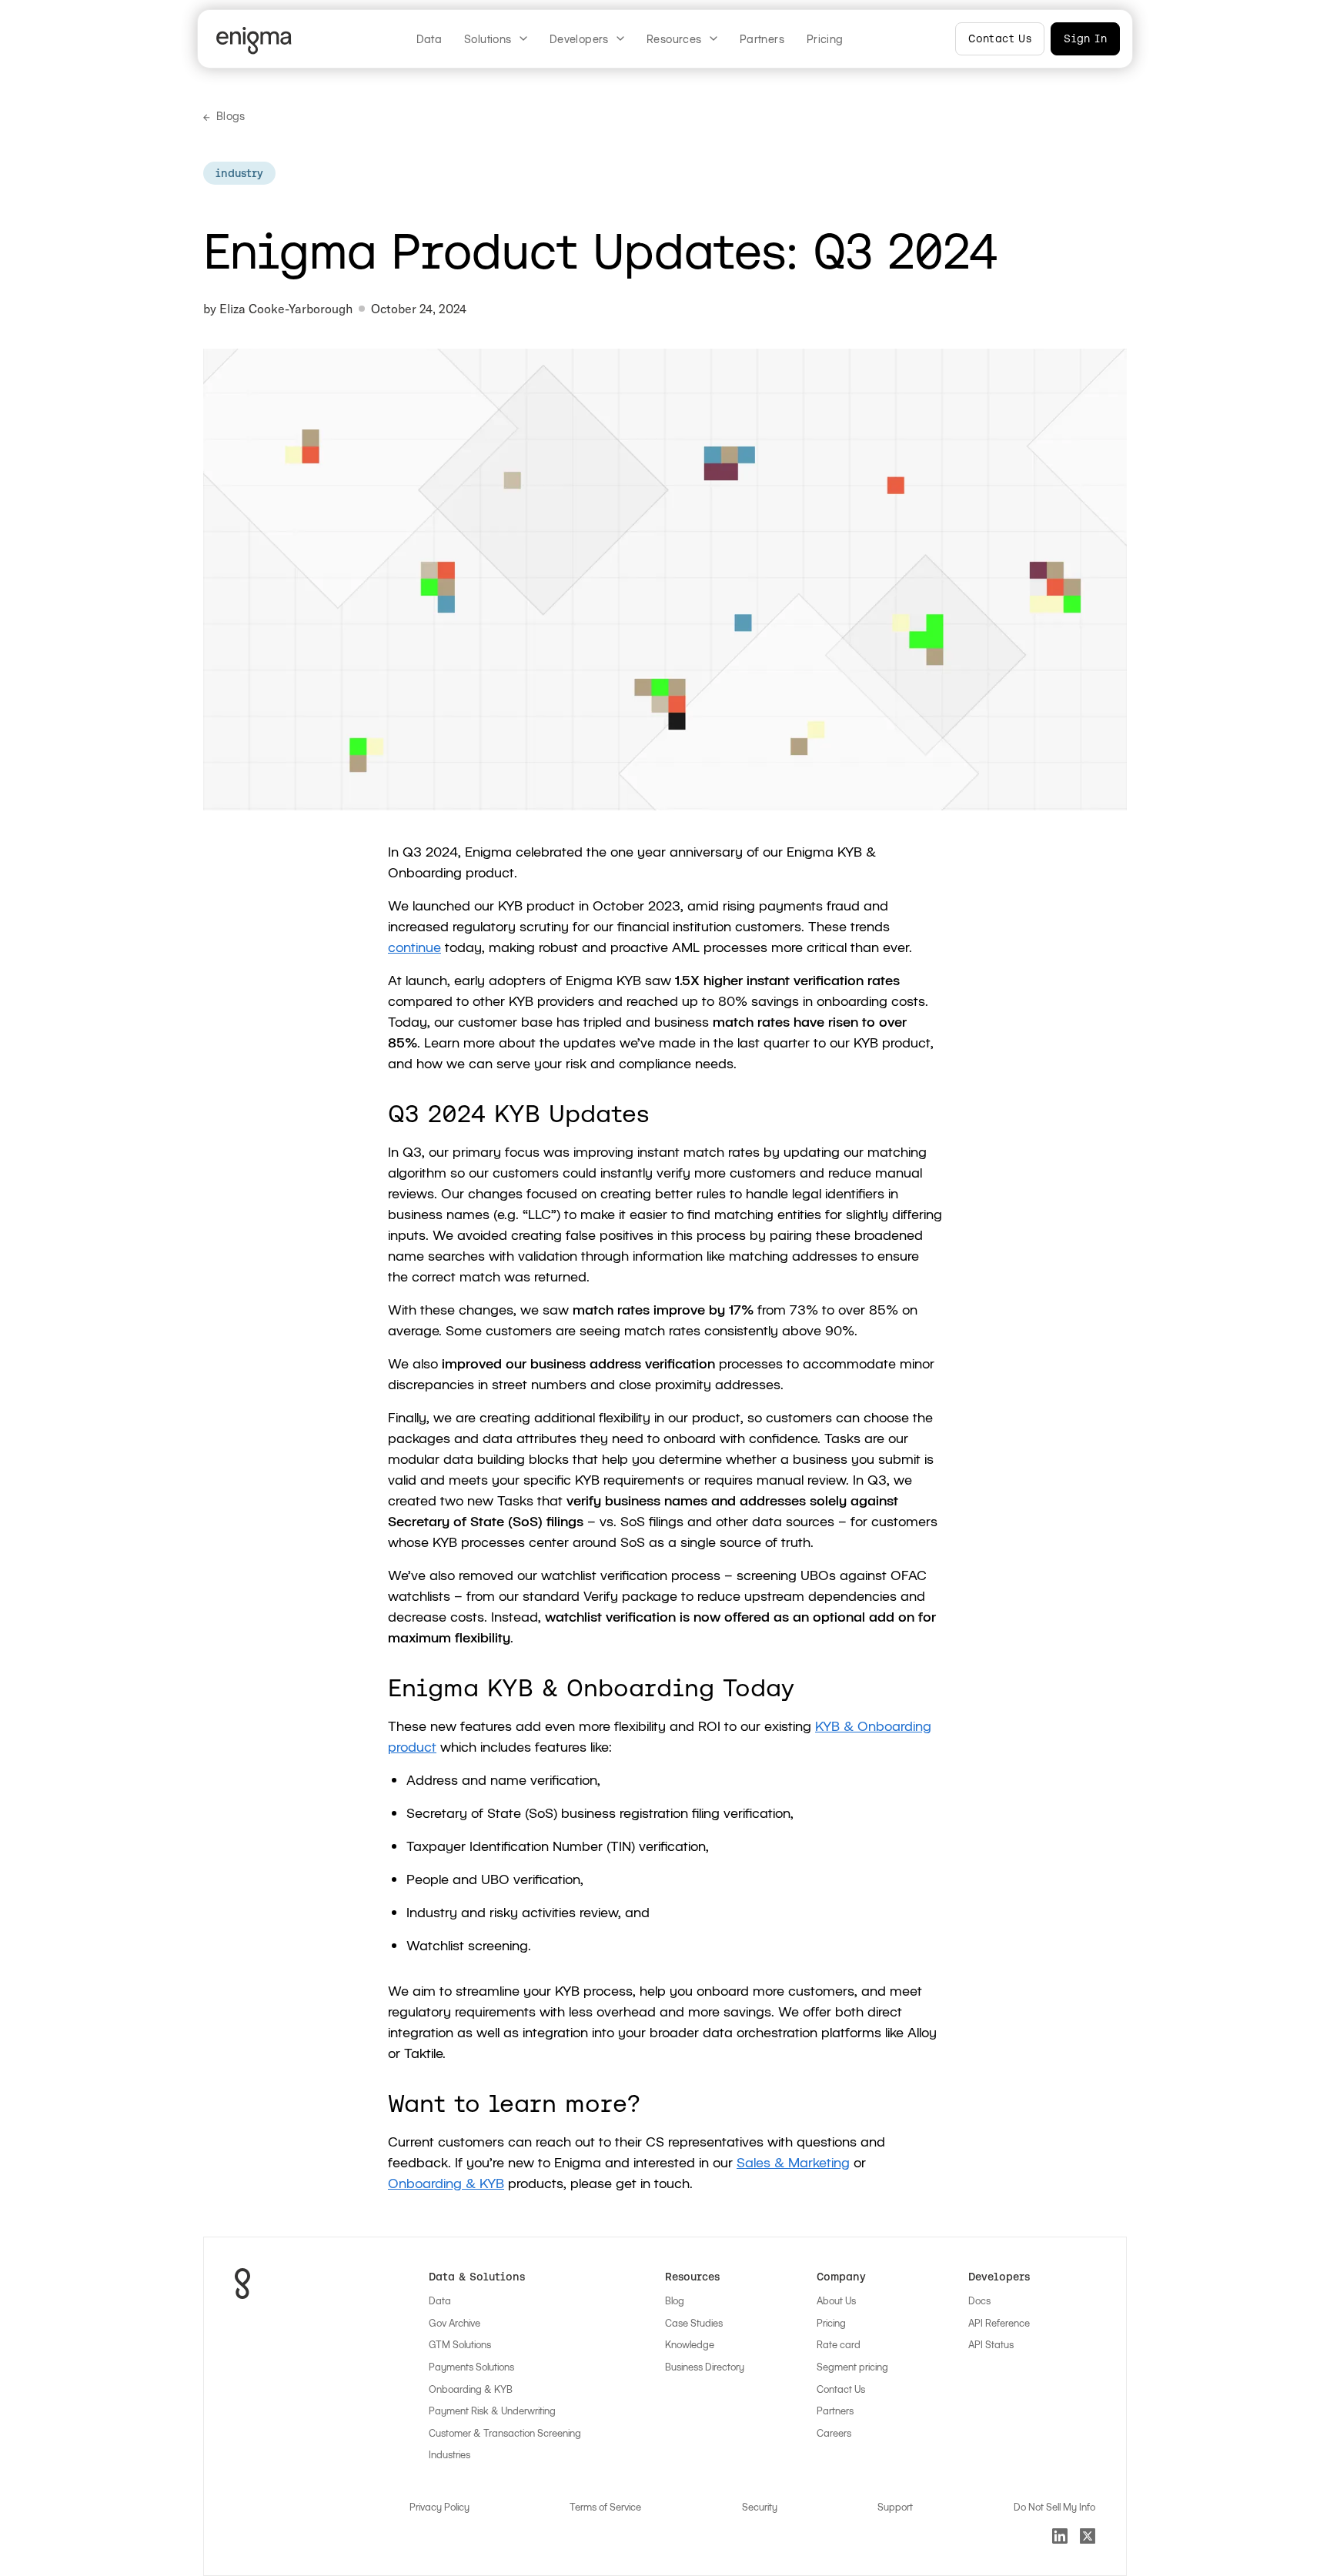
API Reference (999, 2323)
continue (414, 947)
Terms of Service (605, 2507)
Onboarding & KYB (446, 2183)
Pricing (825, 39)
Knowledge (690, 2344)
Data (429, 39)
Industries (449, 2454)
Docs (979, 2300)
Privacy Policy (439, 2507)
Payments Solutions (471, 2367)
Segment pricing (852, 2367)
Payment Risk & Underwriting (492, 2411)
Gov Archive (454, 2323)
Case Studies (694, 2323)
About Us (836, 2300)
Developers (579, 39)
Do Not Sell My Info (1054, 2507)
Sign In (1085, 38)
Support (895, 2507)
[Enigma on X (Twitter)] (1088, 2536)
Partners (762, 39)
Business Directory (705, 2367)
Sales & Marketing (793, 2162)
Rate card (839, 2344)
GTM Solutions (460, 2344)
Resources (674, 39)
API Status (991, 2344)
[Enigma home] (257, 41)
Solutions (488, 39)
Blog (675, 2300)
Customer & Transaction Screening (505, 2433)
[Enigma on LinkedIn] (1060, 2536)
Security (760, 2507)
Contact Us (1000, 38)
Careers (834, 2433)
